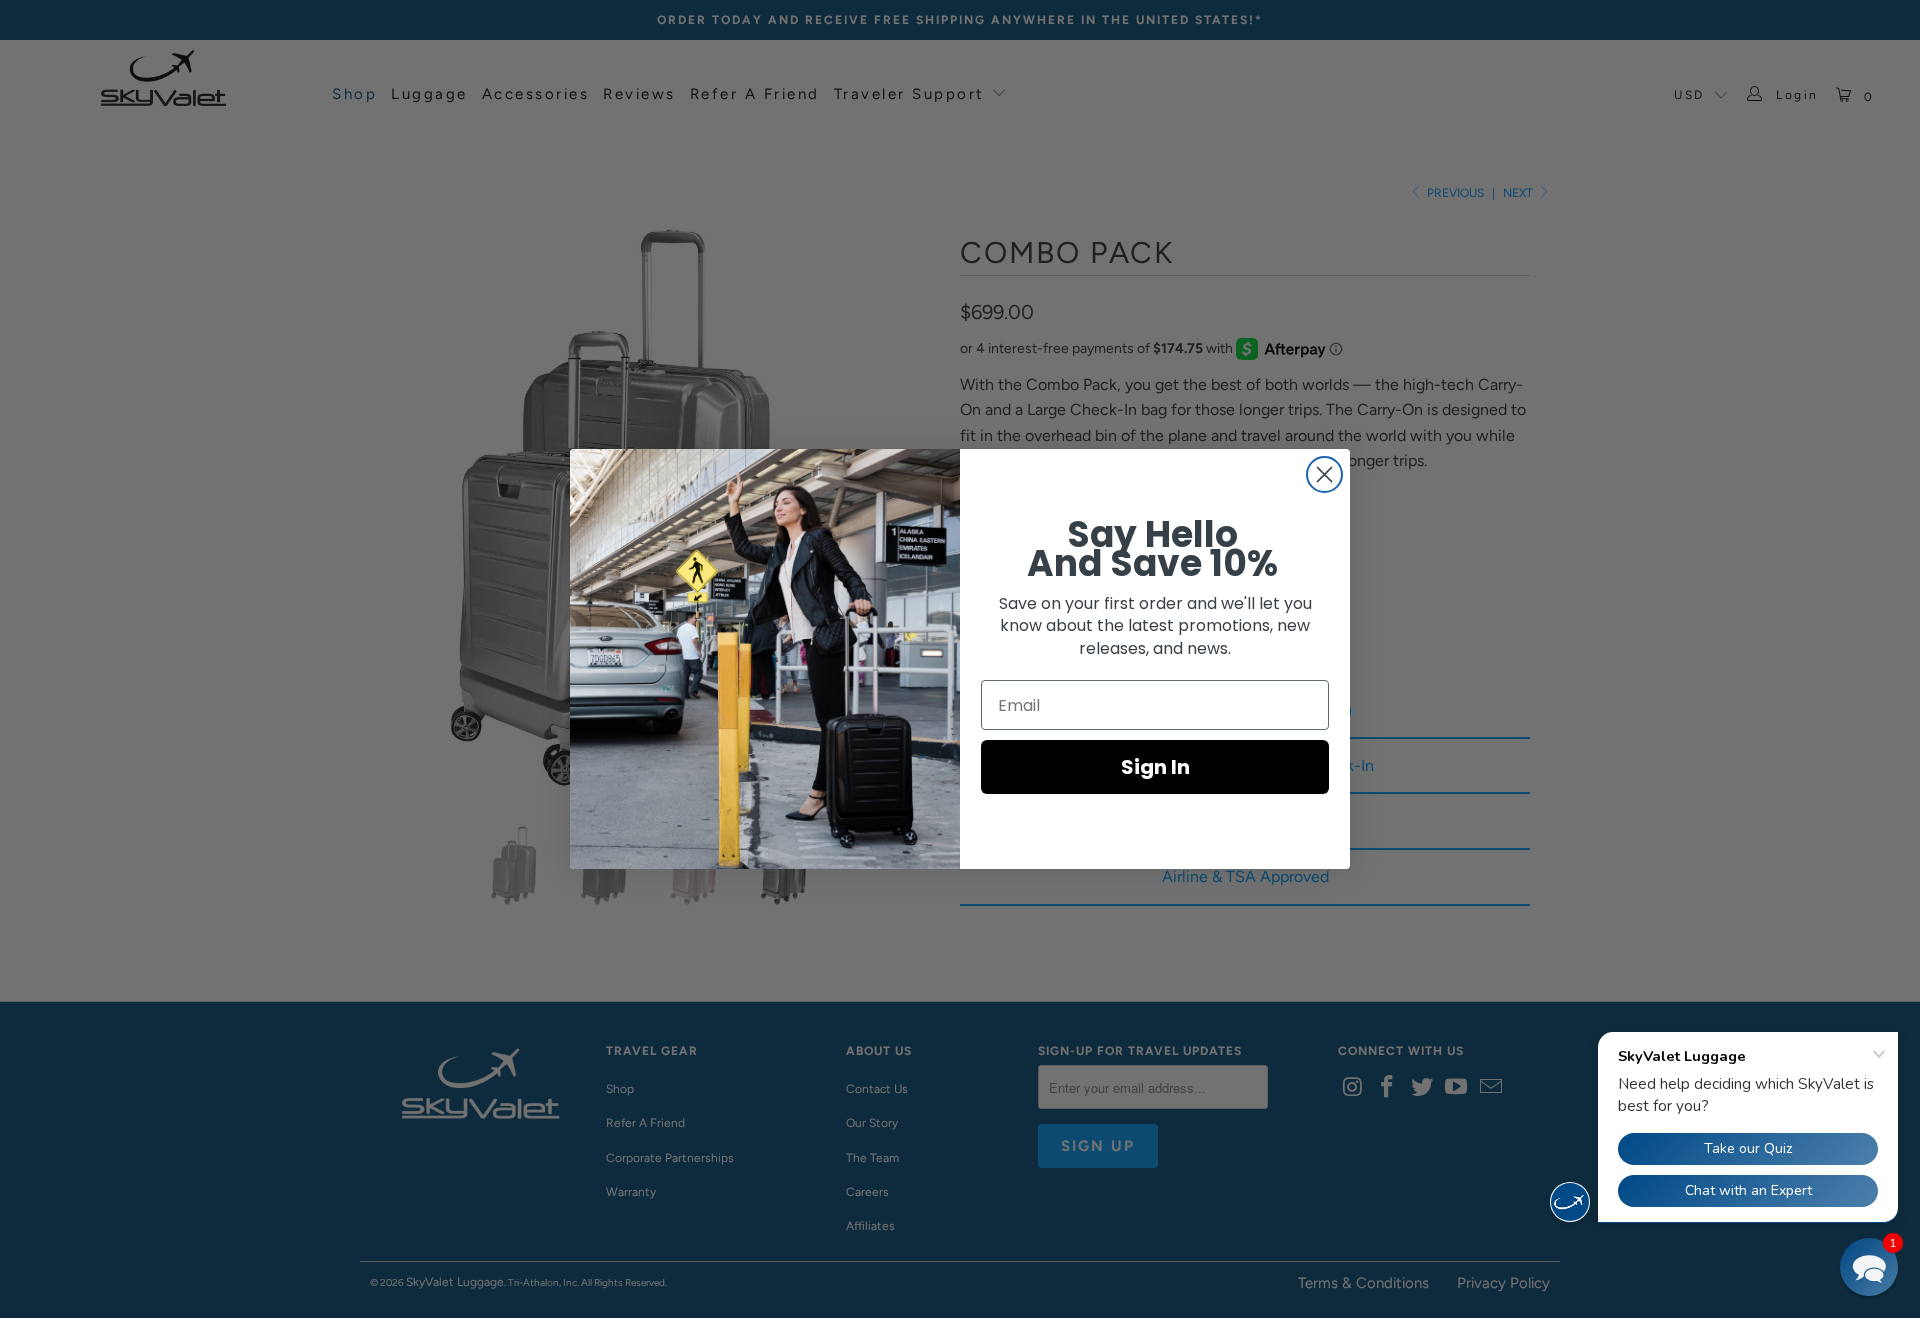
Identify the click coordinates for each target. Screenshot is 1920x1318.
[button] (1869, 1267)
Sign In (1155, 767)
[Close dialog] (1324, 474)
